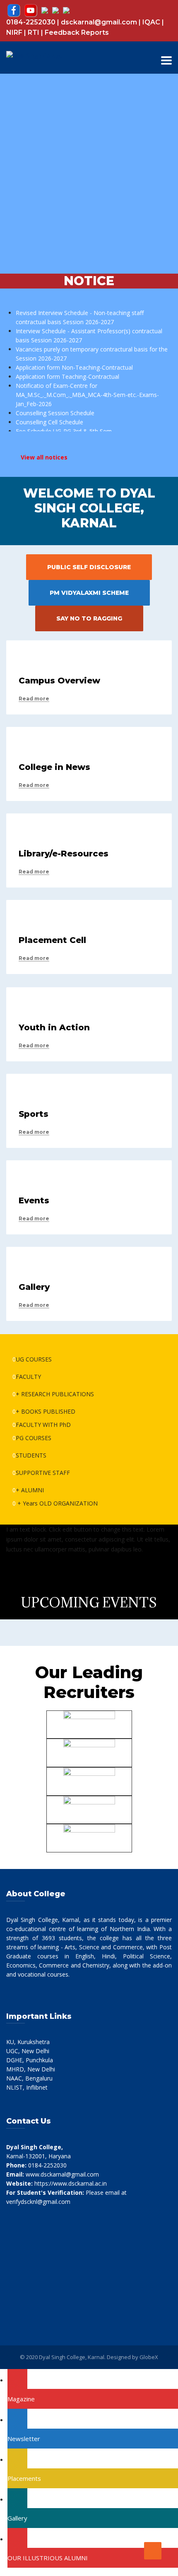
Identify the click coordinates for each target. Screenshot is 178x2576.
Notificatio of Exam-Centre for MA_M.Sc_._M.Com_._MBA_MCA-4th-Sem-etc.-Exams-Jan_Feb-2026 (87, 390)
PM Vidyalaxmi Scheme (89, 593)
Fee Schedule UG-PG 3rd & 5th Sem (64, 426)
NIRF (14, 32)
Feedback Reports (77, 32)
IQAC (151, 22)
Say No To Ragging (89, 618)
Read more (34, 699)
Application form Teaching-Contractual (67, 372)
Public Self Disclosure (89, 567)
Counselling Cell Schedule (49, 417)
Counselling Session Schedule (55, 408)
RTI (34, 32)
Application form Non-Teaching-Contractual (74, 362)
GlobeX (149, 2357)
